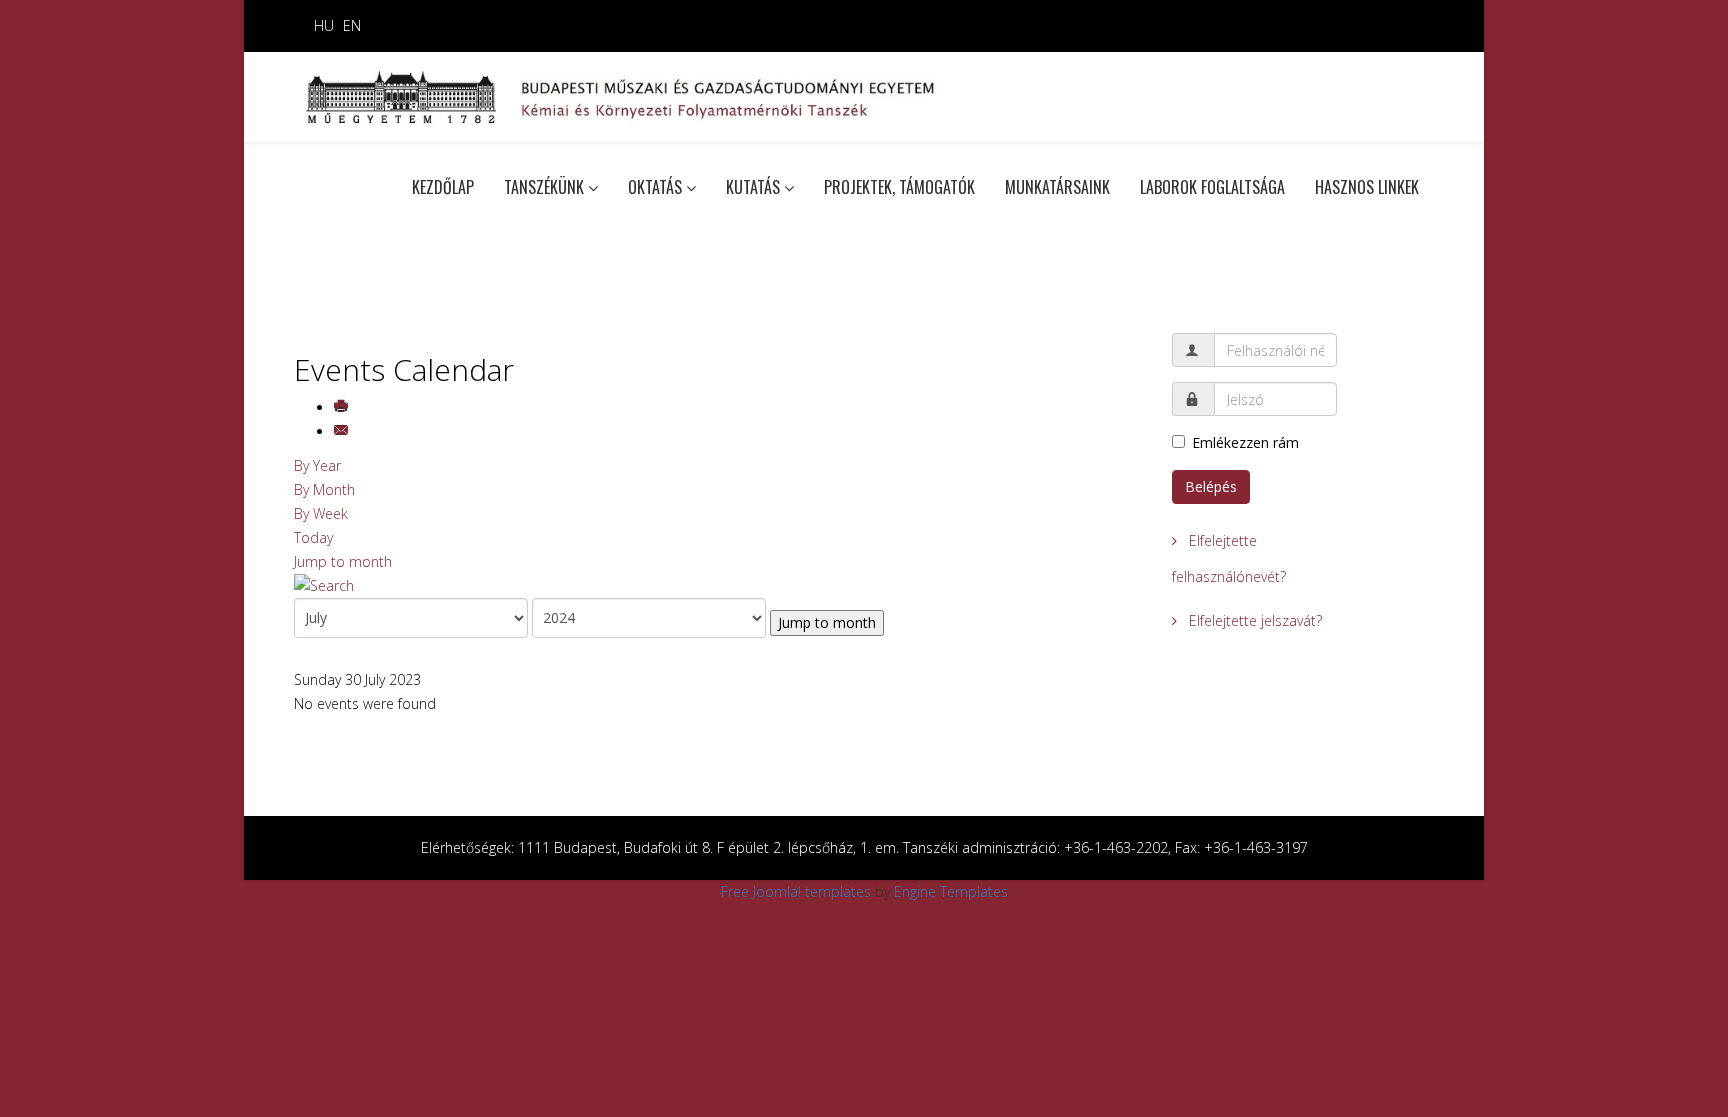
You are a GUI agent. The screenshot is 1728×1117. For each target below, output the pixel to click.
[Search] (718, 586)
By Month (324, 489)
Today (313, 537)
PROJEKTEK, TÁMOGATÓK (899, 187)
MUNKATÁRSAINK (1057, 187)
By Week (321, 513)
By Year (317, 465)
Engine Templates (951, 891)
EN (352, 25)
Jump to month (343, 561)
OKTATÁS (655, 187)
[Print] (343, 407)
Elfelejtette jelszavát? (1253, 620)
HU (324, 25)
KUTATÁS (753, 187)
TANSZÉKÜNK (544, 187)
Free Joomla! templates (796, 891)
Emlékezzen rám (1245, 442)
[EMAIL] (343, 431)
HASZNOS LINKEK (1367, 187)
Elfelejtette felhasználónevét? (1229, 558)
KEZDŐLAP (443, 187)
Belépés (1211, 486)
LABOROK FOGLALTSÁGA (1212, 187)
